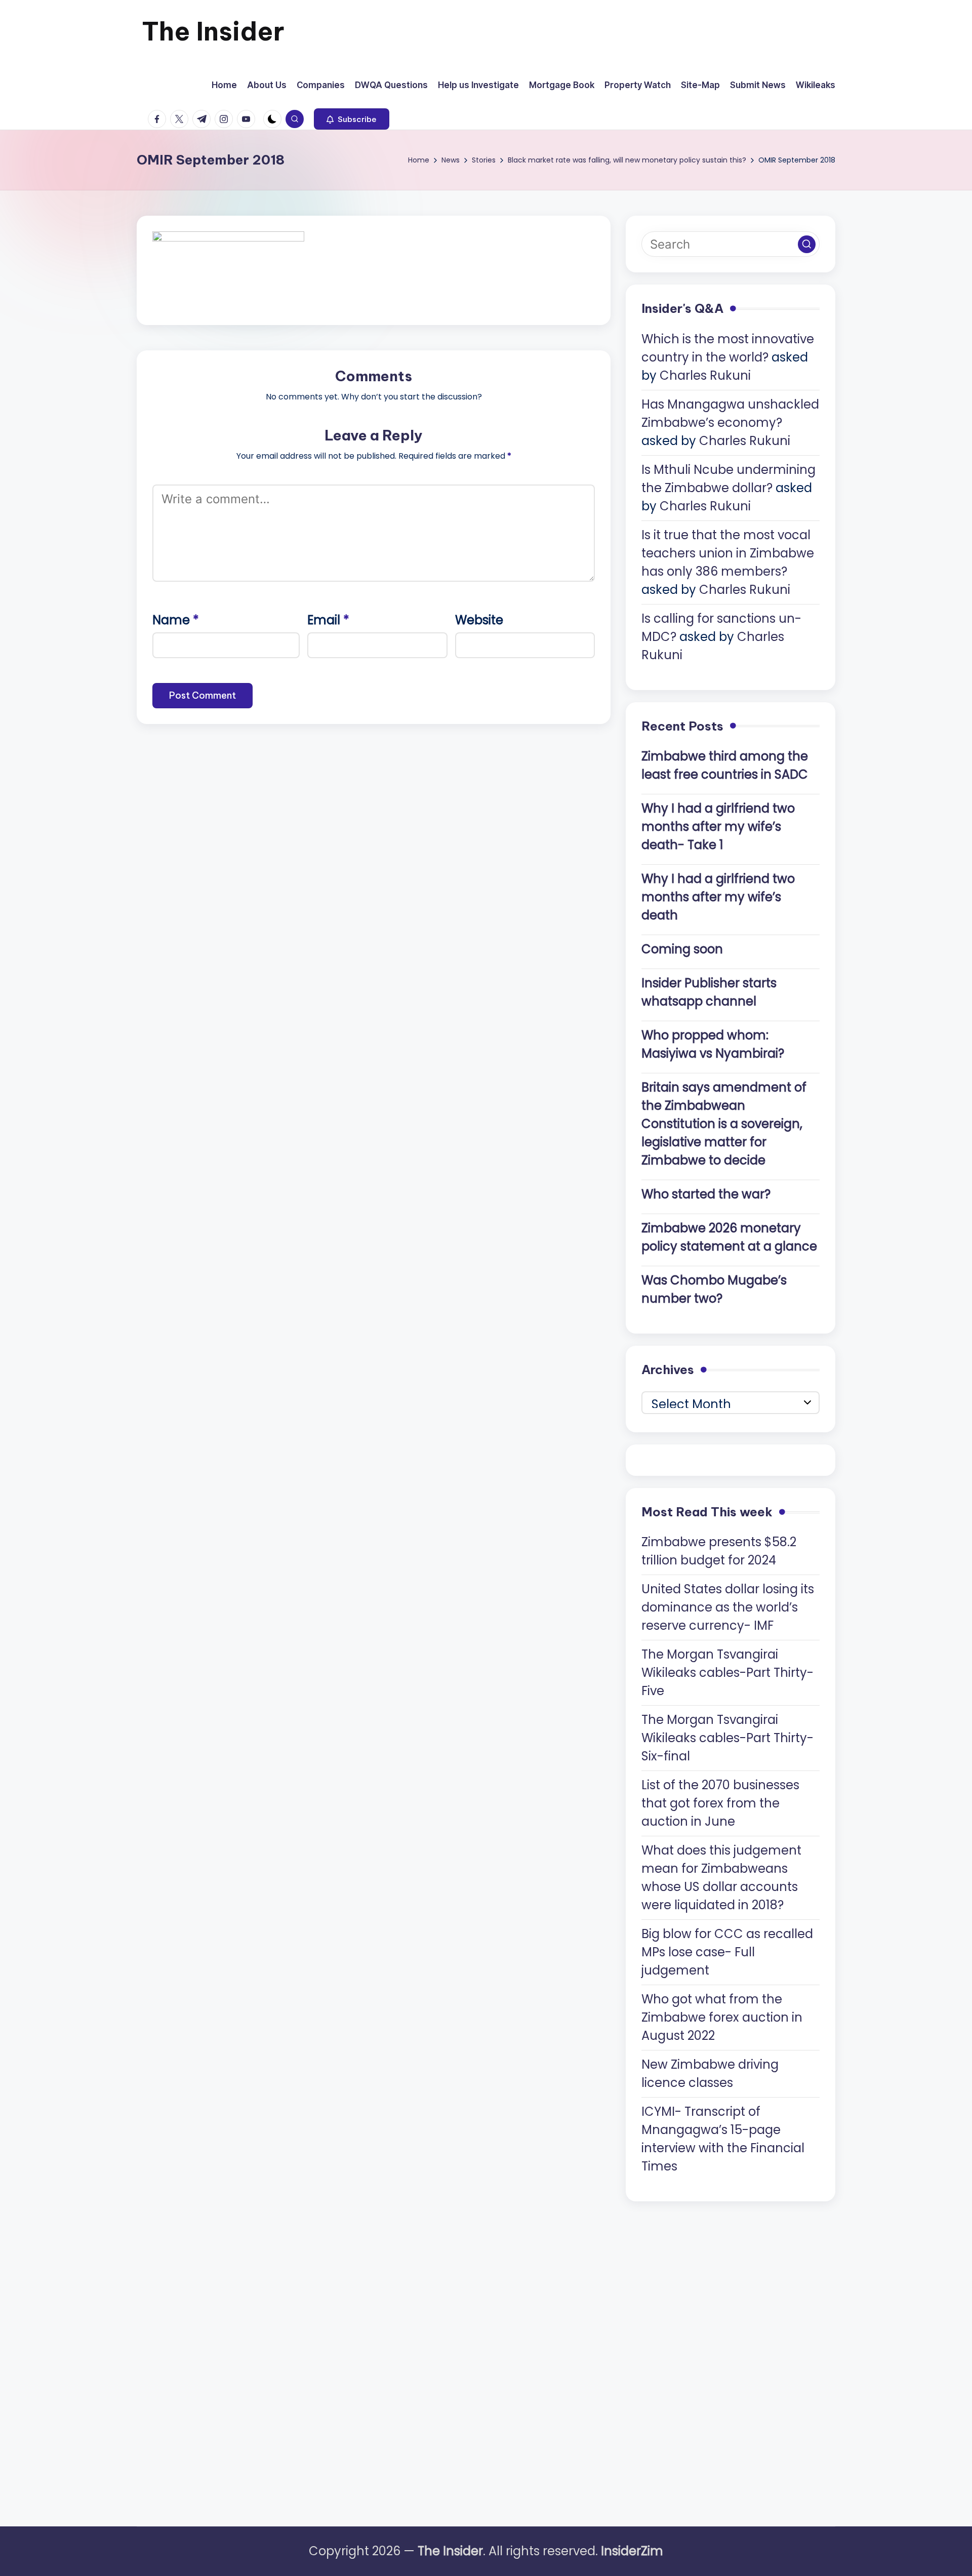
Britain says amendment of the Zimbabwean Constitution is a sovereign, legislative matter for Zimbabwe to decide (724, 1124)
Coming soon (682, 949)
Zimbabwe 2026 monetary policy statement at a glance (729, 1237)
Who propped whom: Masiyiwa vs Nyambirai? (713, 1044)
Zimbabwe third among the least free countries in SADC (725, 765)
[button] (352, 119)
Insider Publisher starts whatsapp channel (709, 992)
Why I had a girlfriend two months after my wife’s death (718, 897)
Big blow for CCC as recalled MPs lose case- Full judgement (727, 1952)
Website (479, 620)
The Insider (213, 31)
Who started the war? (706, 1194)
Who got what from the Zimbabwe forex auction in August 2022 (722, 2017)
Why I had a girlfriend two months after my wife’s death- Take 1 (718, 827)
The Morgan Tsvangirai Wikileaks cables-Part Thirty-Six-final (727, 1738)
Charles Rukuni (705, 375)
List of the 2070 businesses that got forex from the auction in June (720, 1803)
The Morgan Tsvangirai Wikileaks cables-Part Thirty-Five (727, 1673)
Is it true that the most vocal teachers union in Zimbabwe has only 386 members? (728, 553)
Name (176, 620)
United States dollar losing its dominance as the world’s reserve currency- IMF (728, 1607)
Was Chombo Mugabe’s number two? (714, 1289)
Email (328, 620)
